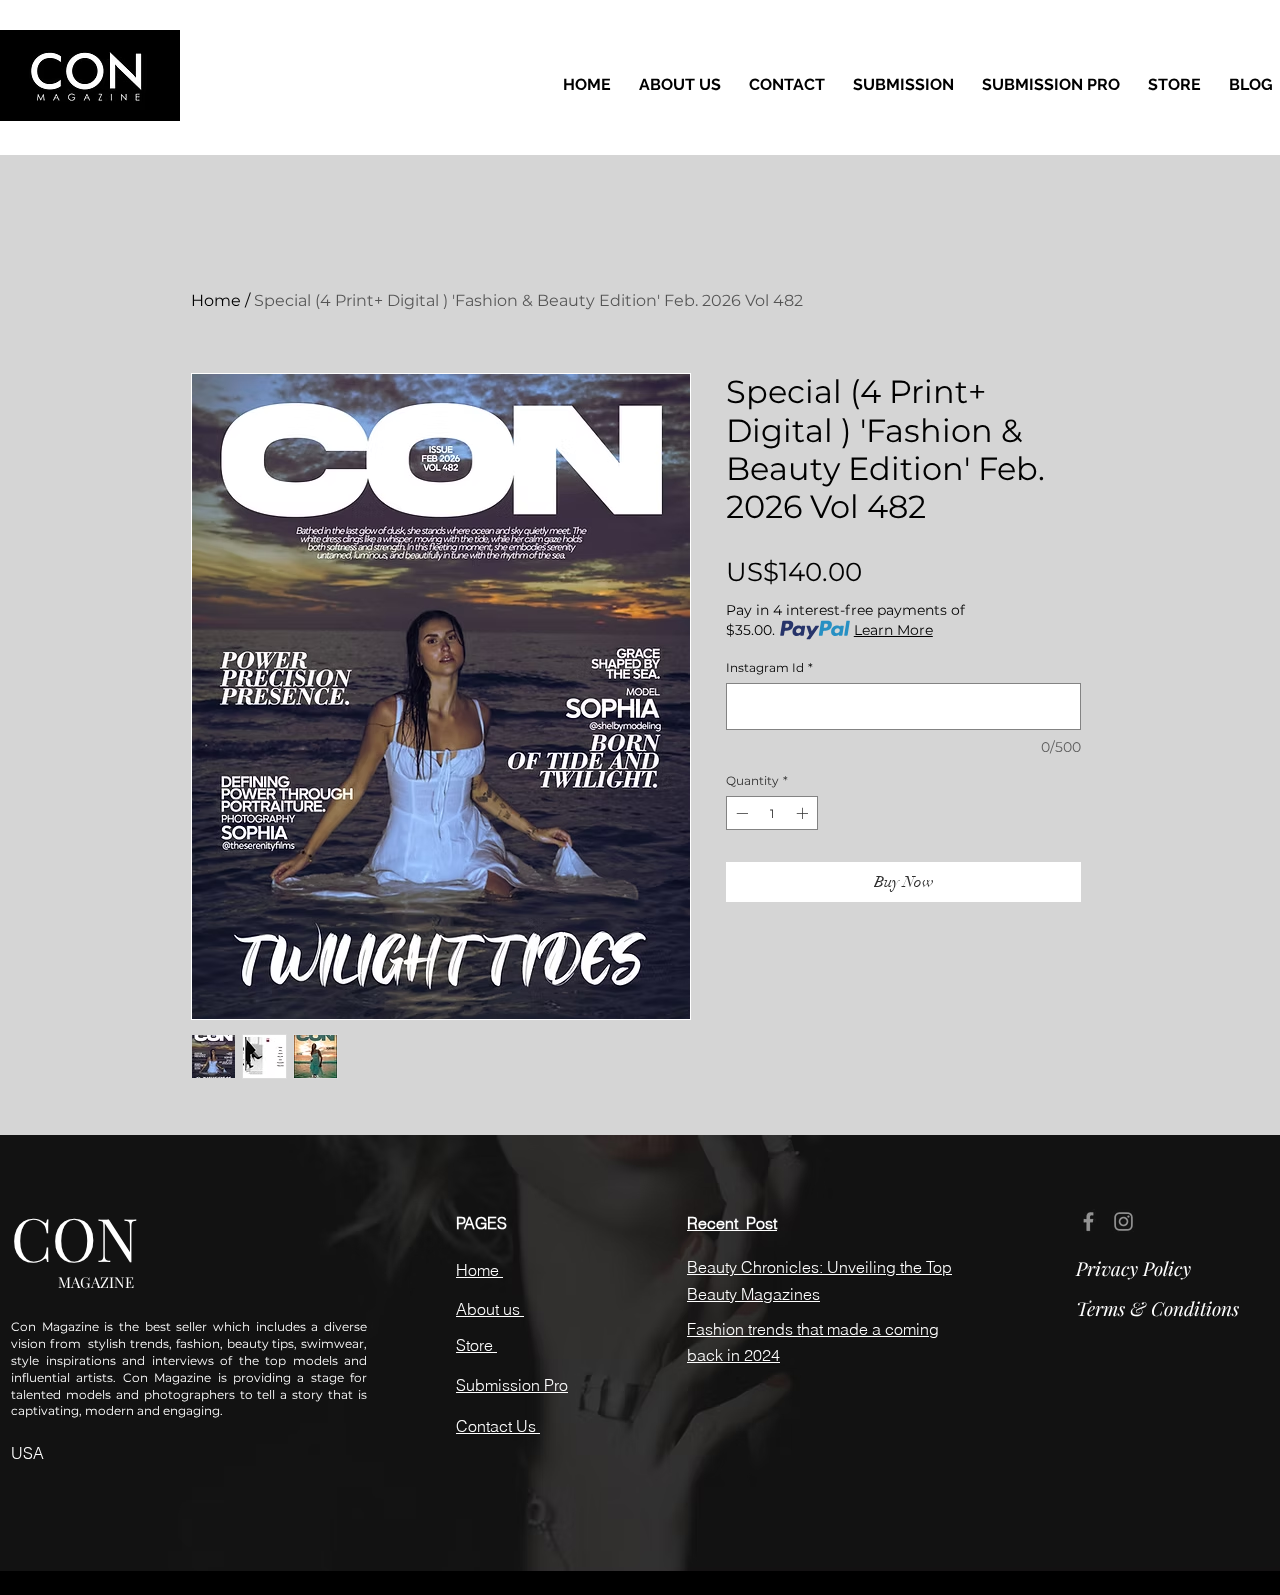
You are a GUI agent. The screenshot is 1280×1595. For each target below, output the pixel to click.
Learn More (893, 630)
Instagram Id (769, 667)
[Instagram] (1123, 1221)
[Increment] (804, 813)
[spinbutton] (772, 813)
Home (216, 300)
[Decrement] (740, 813)
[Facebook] (1088, 1221)
